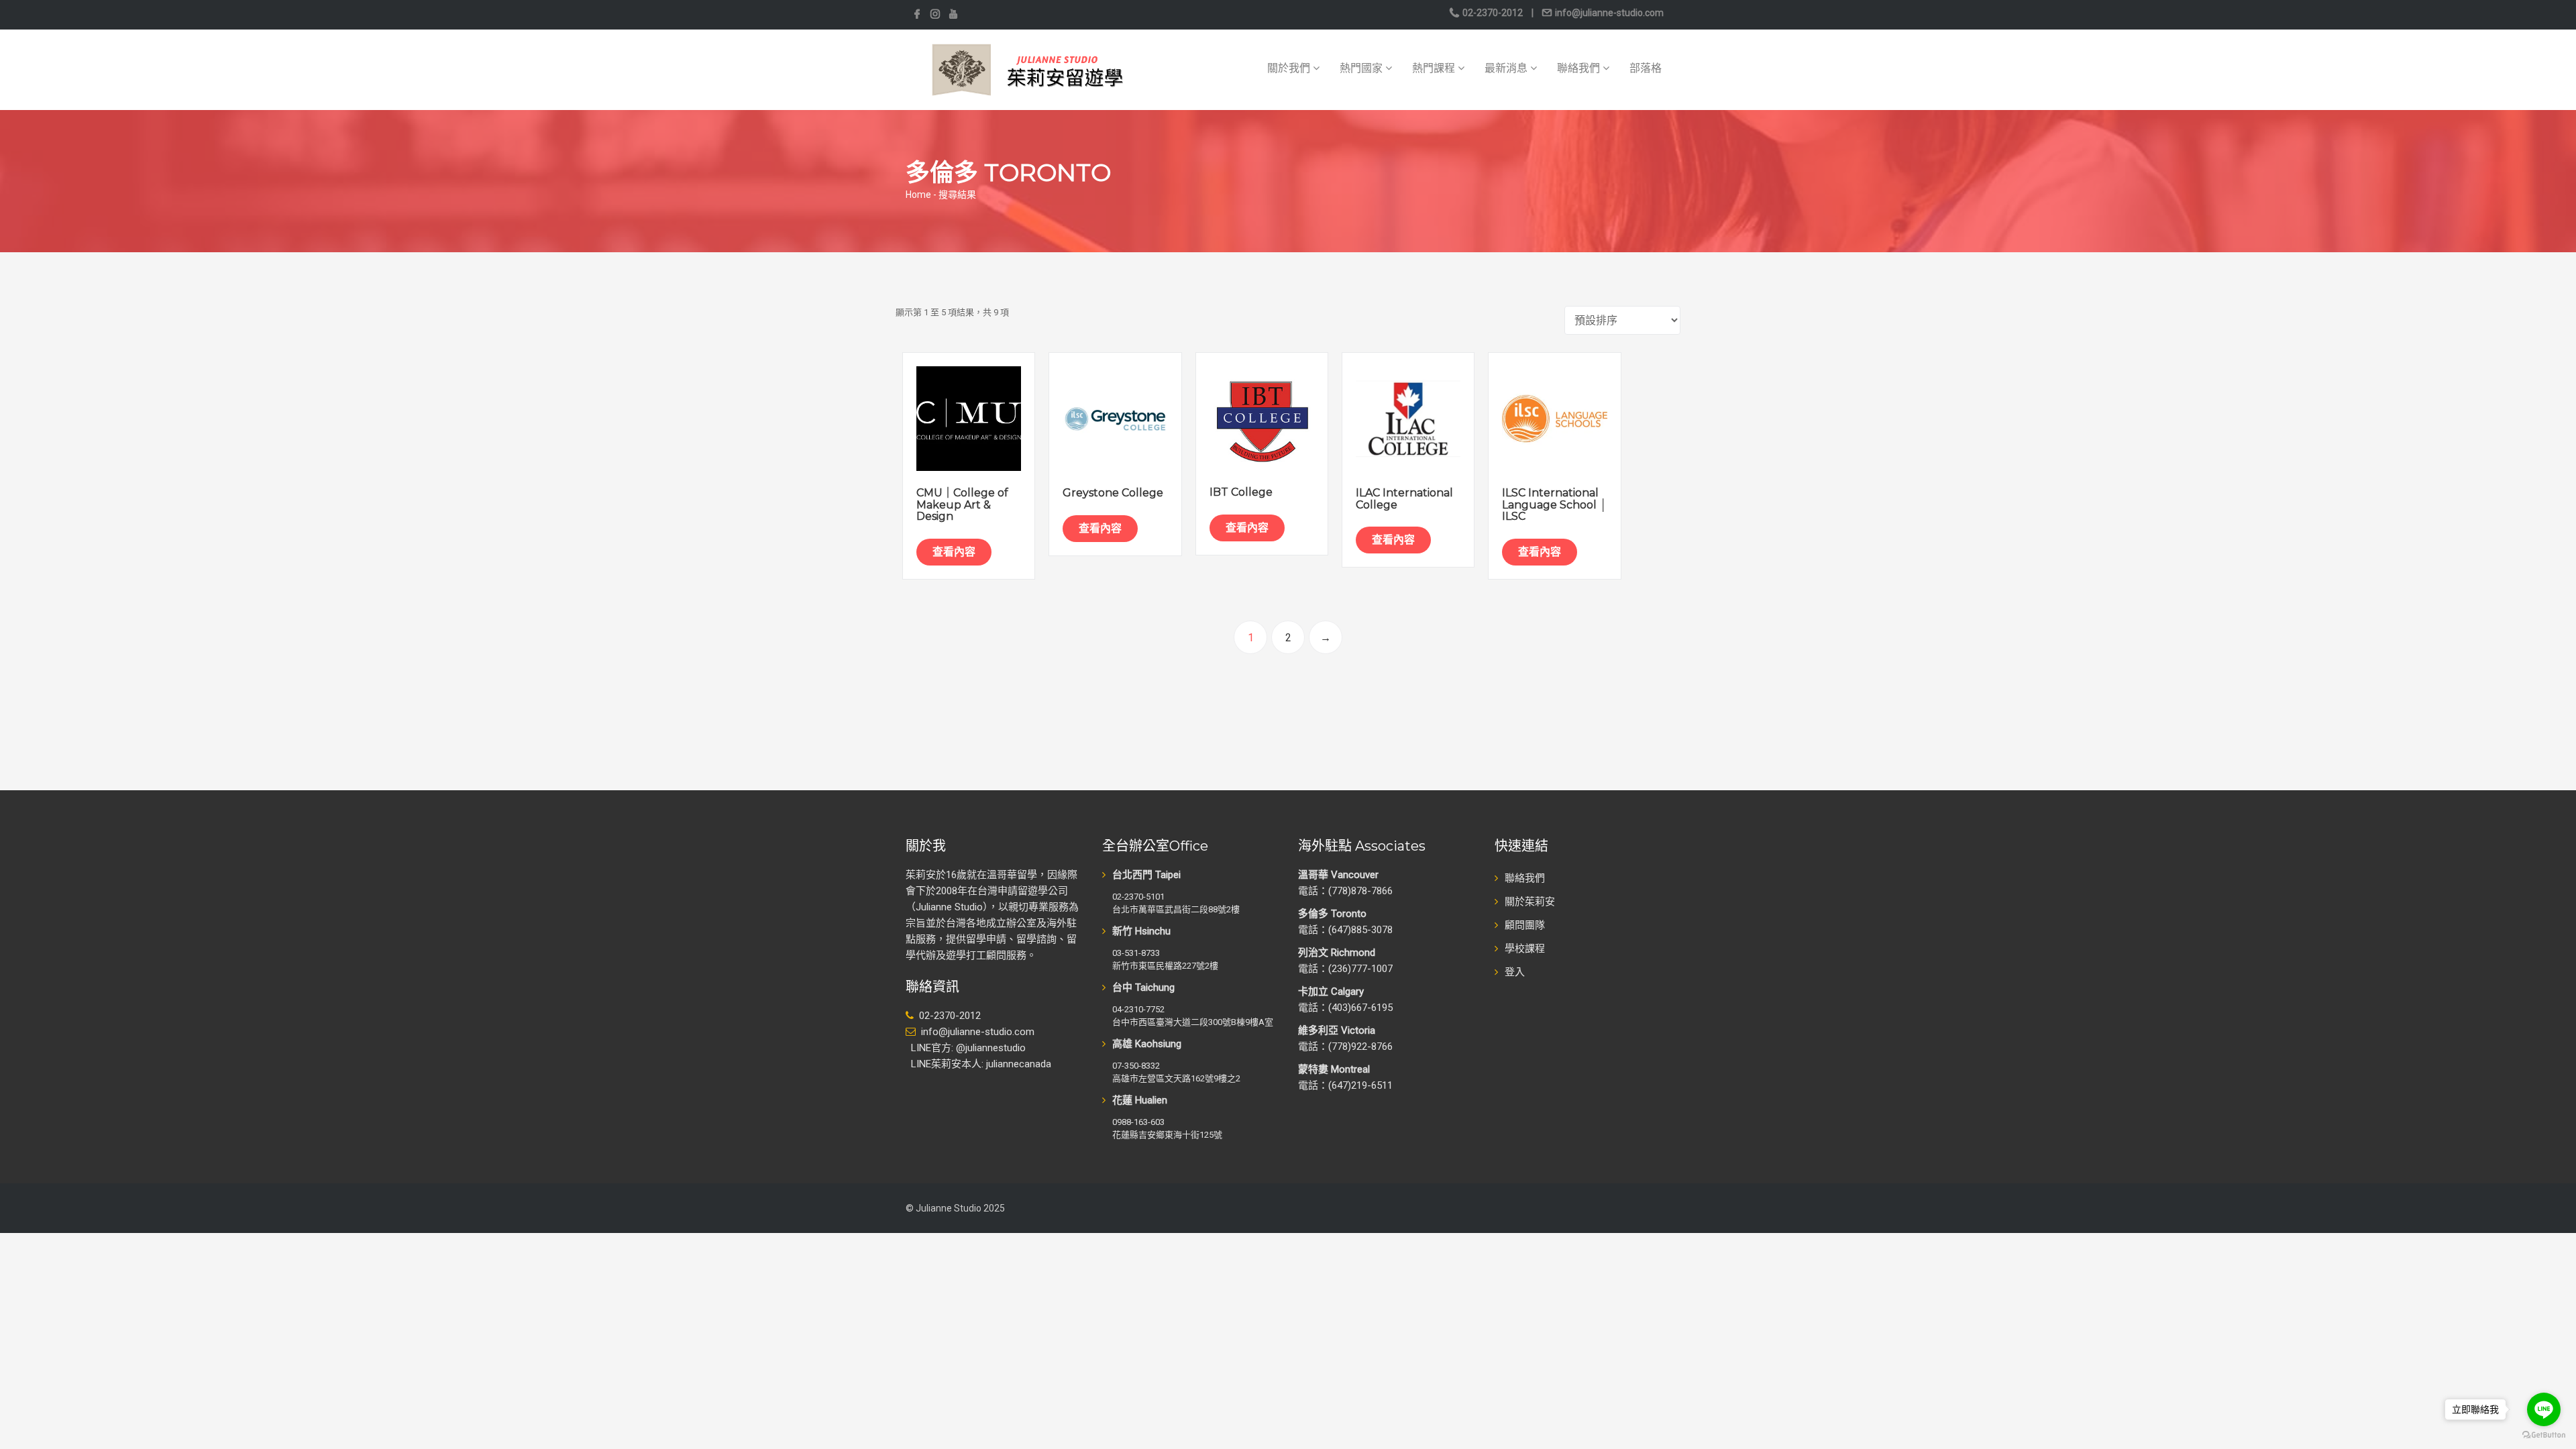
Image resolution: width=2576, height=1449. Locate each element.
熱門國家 (1362, 68)
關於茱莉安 (1530, 902)
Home (918, 195)
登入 (1515, 972)
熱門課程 (1435, 68)
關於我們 (1290, 68)
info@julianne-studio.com (1608, 13)
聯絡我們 (1580, 68)
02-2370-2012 (1493, 13)
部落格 (1646, 68)
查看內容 (954, 552)
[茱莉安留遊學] (1026, 69)
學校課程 (1525, 949)
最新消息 (1507, 68)
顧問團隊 (1525, 925)
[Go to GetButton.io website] (2544, 1435)
